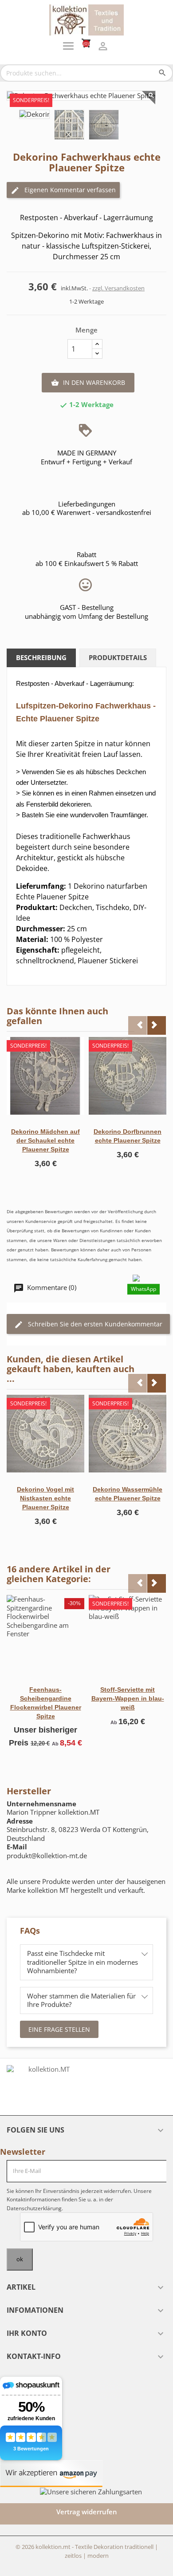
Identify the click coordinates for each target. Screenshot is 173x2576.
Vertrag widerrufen (87, 2512)
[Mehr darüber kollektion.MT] (45, 2087)
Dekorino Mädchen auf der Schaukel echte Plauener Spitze (45, 1140)
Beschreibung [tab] (41, 657)
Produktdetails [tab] (118, 657)
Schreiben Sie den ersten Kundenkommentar (94, 1324)
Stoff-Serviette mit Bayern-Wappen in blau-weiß (128, 1698)
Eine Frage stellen (59, 2029)
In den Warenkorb (88, 382)
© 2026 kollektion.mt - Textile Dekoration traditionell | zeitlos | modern (87, 2551)
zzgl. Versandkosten (118, 288)
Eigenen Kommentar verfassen (69, 190)
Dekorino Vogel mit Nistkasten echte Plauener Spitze (45, 1498)
